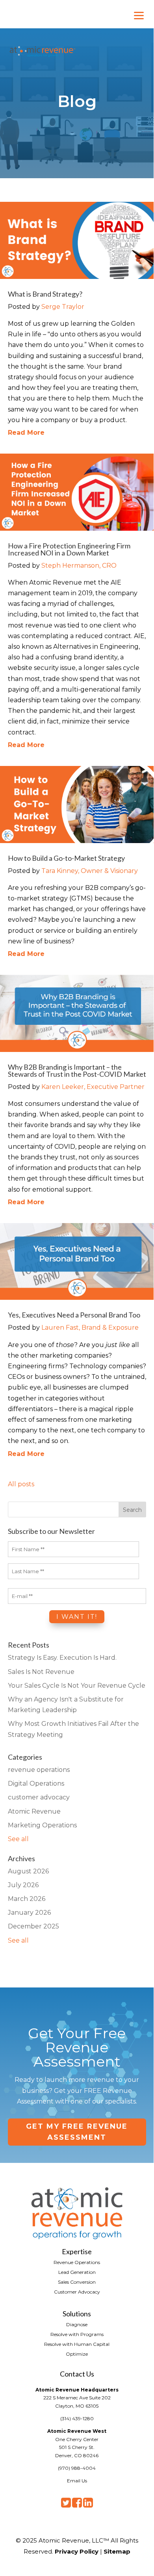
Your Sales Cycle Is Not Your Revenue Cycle (77, 1686)
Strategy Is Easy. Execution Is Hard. (62, 1658)
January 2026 (29, 1913)
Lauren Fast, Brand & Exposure (90, 1328)
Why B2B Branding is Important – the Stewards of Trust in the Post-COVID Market (77, 1070)
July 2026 (23, 1885)
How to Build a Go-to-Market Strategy (66, 858)
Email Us (77, 2481)
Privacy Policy (77, 2551)
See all (18, 1839)
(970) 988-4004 (77, 2468)
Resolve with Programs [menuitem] (77, 2334)
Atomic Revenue (34, 1811)
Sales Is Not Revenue (41, 1672)
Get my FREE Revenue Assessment (77, 2132)
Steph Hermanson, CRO (79, 566)
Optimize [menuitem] (77, 2354)
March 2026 (27, 1899)
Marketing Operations (42, 1825)
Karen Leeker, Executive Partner (93, 1087)
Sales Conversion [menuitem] (77, 2282)
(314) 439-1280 (77, 2418)
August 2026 (28, 1871)
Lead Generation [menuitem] (77, 2272)
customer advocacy (39, 1797)
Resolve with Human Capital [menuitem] (77, 2344)
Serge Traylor (63, 307)
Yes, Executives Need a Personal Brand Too (74, 1315)
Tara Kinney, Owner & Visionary (90, 871)
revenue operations (39, 1770)
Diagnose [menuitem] (77, 2324)
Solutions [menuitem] (77, 2313)
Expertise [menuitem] (77, 2251)
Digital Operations (36, 1783)
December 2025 (33, 1926)
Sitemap (117, 2551)
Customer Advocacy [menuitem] (77, 2292)
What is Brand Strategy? (45, 294)
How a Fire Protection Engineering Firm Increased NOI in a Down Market (69, 549)
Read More (26, 433)
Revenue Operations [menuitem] (77, 2262)
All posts (21, 1484)
